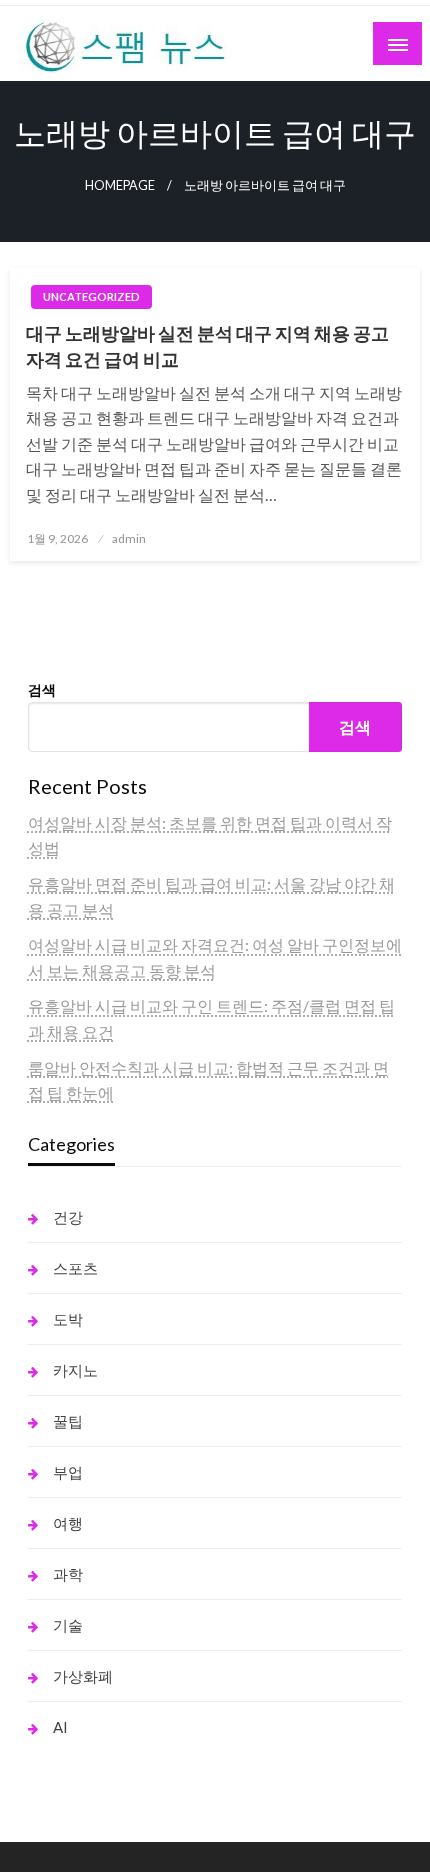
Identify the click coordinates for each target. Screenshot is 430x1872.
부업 (68, 1472)
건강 (68, 1217)
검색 (42, 689)
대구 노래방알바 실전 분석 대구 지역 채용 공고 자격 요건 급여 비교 (207, 345)
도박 (68, 1319)
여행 (68, 1523)
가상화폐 (83, 1676)
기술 (68, 1625)
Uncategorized (91, 296)
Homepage (120, 185)
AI (60, 1727)
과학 (68, 1574)
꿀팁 (68, 1421)
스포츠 (75, 1268)
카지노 (75, 1370)
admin (129, 538)
